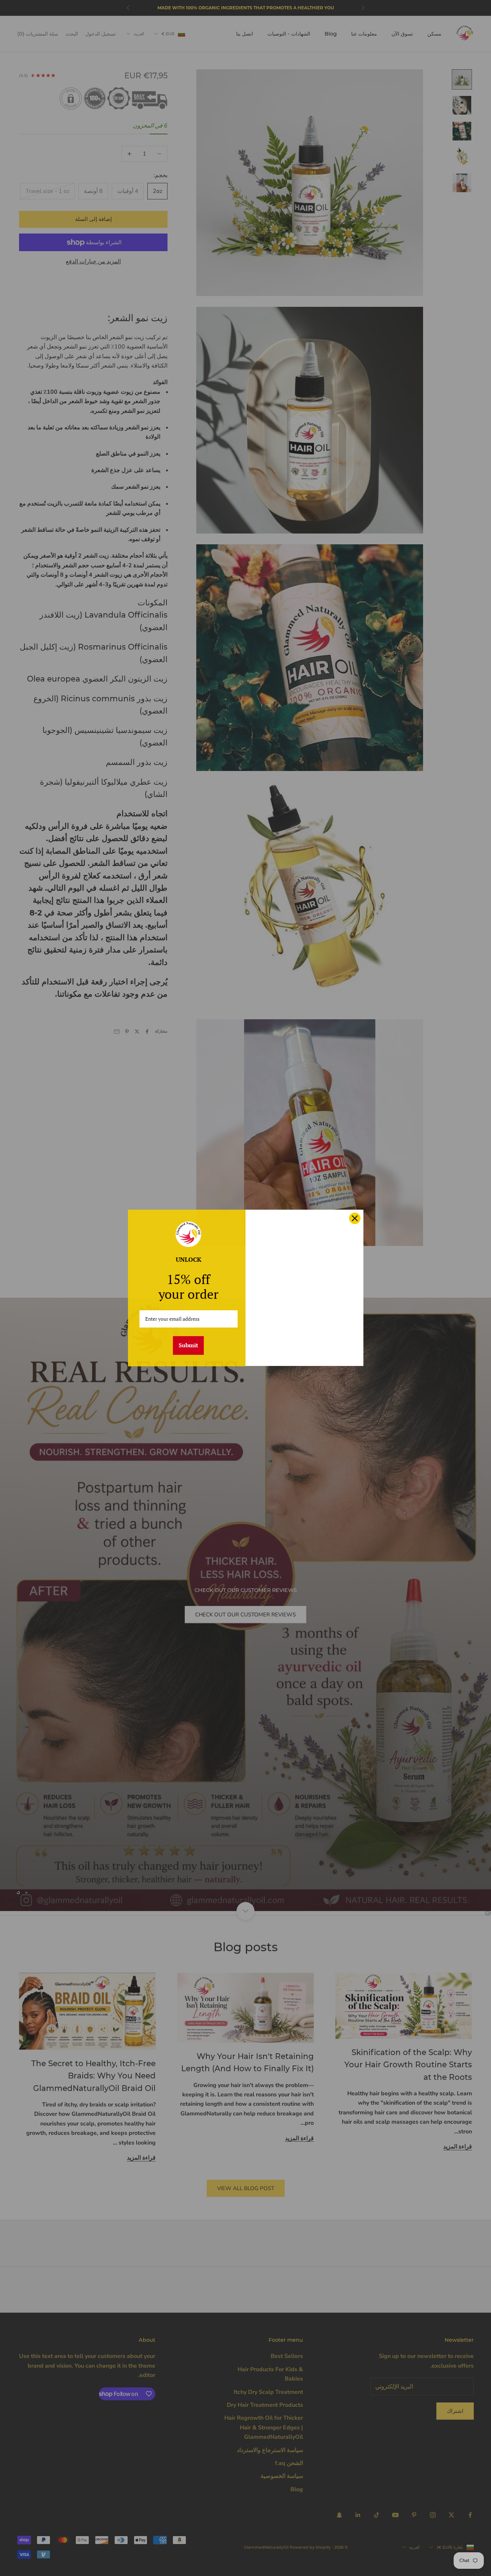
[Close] (355, 1218)
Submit (188, 1345)
